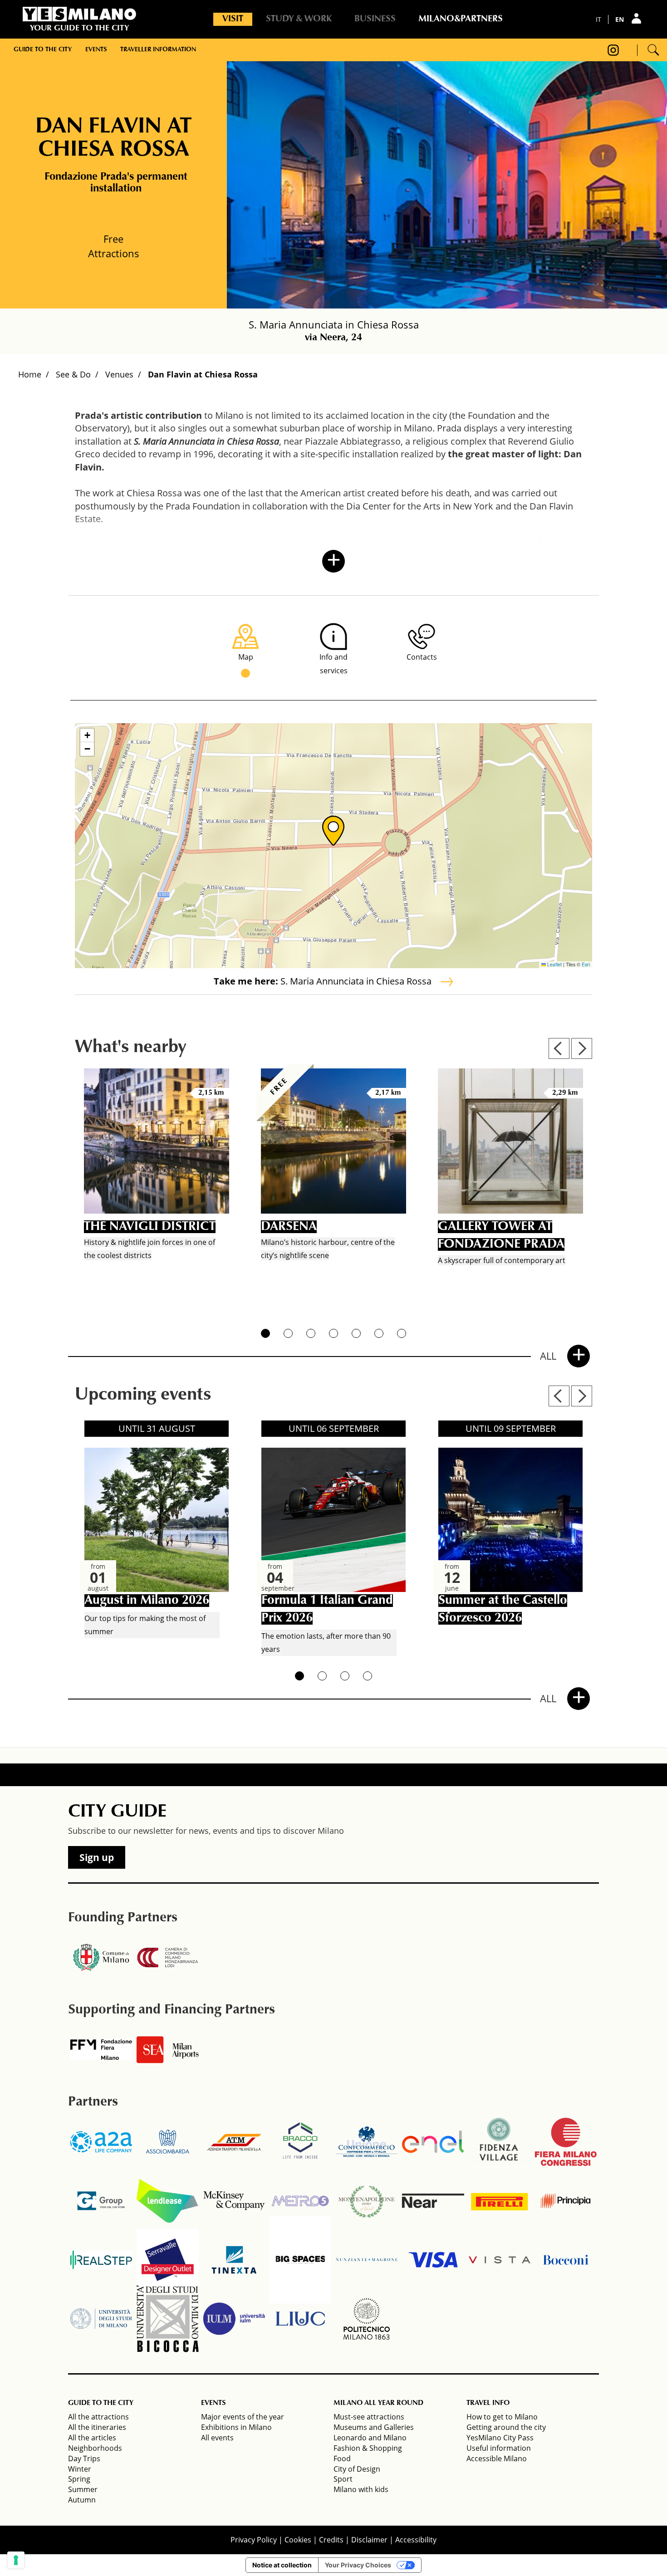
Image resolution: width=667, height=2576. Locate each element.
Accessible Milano (497, 2458)
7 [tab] (402, 1333)
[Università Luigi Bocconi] (566, 2260)
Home (30, 374)
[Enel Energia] (433, 2142)
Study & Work (299, 19)
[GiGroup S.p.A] (101, 2201)
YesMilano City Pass (500, 2438)
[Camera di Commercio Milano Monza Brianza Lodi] (167, 1958)
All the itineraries (97, 2427)
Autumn (82, 2500)
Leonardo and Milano (370, 2438)
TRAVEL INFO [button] (488, 2403)
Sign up (97, 1857)
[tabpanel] (157, 1188)
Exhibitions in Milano (236, 2427)
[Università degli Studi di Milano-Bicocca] (167, 2319)
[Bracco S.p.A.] (300, 2142)
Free (113, 239)
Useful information (499, 2448)
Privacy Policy (254, 2540)
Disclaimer (369, 2540)
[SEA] (167, 2050)
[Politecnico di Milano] (367, 2319)
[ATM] (234, 2142)
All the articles (92, 2438)
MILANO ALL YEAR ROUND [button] (378, 2403)
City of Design (357, 2469)
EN (620, 19)
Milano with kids (361, 2489)
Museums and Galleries (374, 2427)
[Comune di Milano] (101, 1958)
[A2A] (101, 2142)
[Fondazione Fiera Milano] (101, 2050)
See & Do (73, 374)
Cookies (298, 2540)
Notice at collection (282, 2565)
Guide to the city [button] (43, 50)
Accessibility (416, 2540)
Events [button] (96, 50)
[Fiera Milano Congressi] (566, 2142)
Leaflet (554, 964)
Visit (233, 19)
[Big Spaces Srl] (300, 2260)
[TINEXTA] (234, 2260)
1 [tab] (265, 1333)
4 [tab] (333, 1333)
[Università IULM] (234, 2319)
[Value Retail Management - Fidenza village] (500, 2142)
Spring (79, 2479)
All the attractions (98, 2417)
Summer (83, 2489)
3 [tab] (311, 1333)
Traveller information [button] (158, 50)
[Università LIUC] (300, 2319)
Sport (343, 2479)
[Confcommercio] (367, 2142)
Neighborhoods (95, 2448)
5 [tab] (356, 1333)
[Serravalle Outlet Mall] (167, 2260)
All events (217, 2438)
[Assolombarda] (167, 2142)
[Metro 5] (300, 2201)
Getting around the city (506, 2427)
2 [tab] (288, 1333)
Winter (80, 2469)
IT (598, 19)
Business (375, 19)
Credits (331, 2540)
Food (342, 2458)
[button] (333, 831)
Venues (119, 374)
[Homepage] (79, 14)
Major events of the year (243, 2417)
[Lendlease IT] (167, 2201)
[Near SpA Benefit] (433, 2201)
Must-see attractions (369, 2417)
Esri (586, 964)
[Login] (638, 18)
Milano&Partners (461, 19)
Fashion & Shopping (368, 2448)
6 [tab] (379, 1333)
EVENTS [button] (213, 2403)
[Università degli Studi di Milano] (101, 2319)
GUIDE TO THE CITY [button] (101, 2403)
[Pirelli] (500, 2201)
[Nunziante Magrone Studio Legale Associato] (367, 2260)
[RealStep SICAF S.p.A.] (101, 2260)
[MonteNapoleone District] (367, 2201)
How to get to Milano (502, 2417)
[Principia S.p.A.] (566, 2201)
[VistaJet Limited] (500, 2260)
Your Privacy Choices (358, 2565)
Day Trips (84, 2458)
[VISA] (433, 2260)
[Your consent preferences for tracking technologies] (16, 2560)
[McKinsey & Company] (234, 2201)
